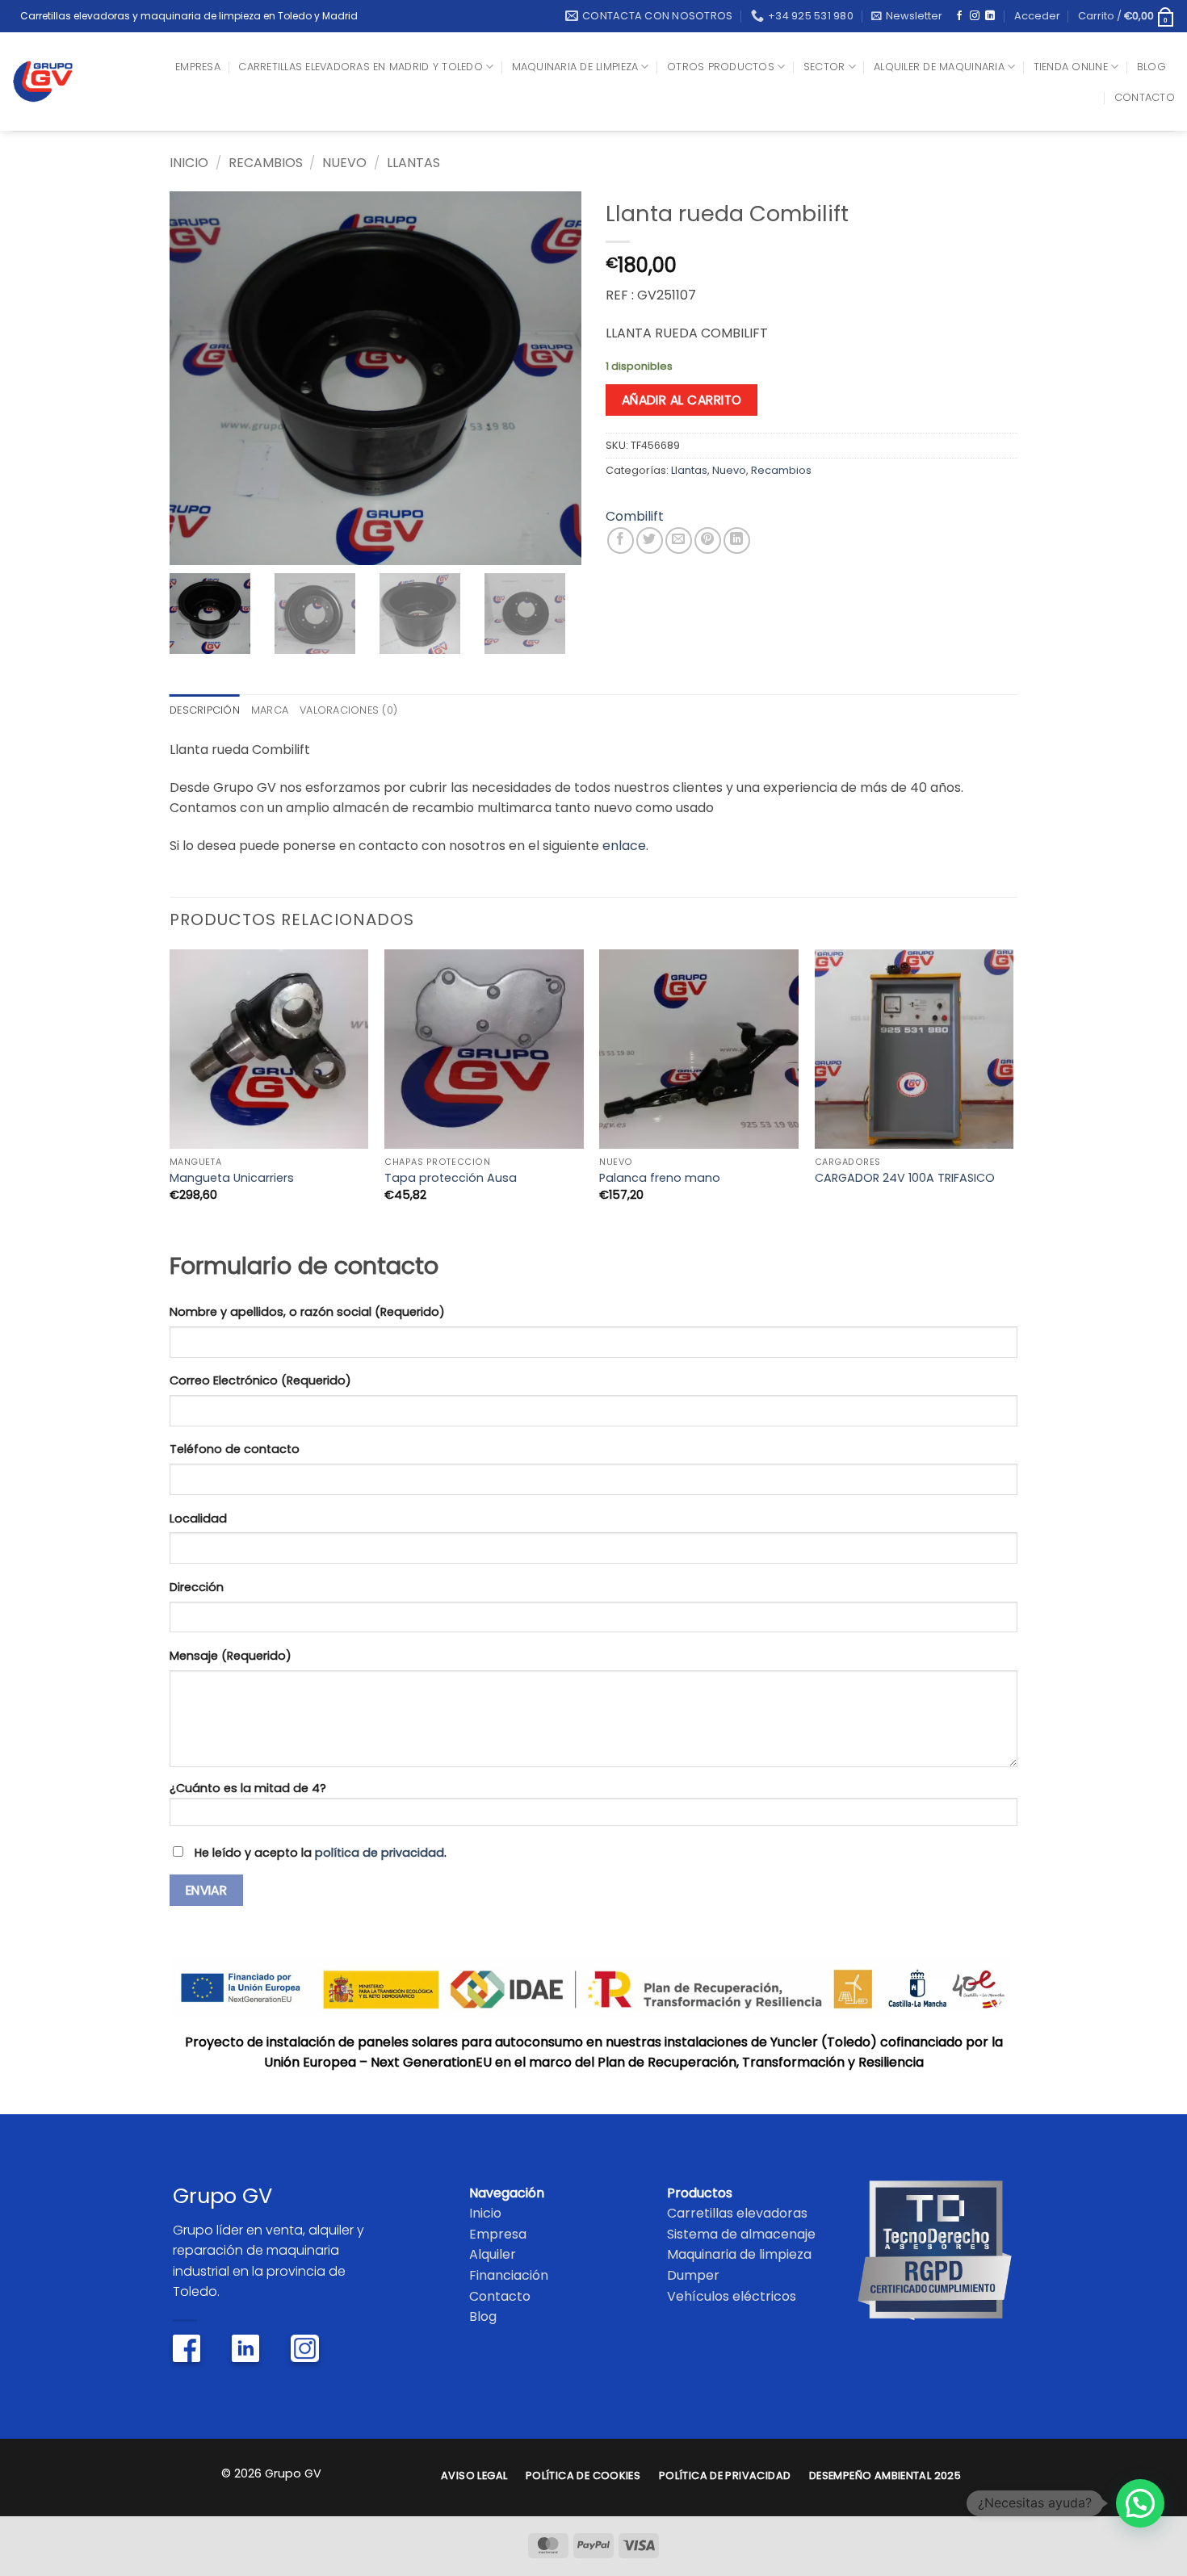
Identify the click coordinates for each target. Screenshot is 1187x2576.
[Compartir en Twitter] (650, 540)
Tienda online (1071, 67)
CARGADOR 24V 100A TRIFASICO (905, 1178)
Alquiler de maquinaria (939, 67)
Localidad (198, 1518)
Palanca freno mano (660, 1178)
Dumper (693, 2275)
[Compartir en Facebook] (621, 540)
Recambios (266, 163)
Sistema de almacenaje (741, 2234)
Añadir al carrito (682, 400)
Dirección (197, 1587)
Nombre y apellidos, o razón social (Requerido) (307, 1312)
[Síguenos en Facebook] (959, 16)
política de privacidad (380, 1853)
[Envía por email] (679, 540)
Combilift (635, 516)
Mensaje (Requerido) (231, 1656)
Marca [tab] (270, 710)
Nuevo (344, 163)
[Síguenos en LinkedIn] (990, 16)
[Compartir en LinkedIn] (737, 540)
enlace (624, 846)
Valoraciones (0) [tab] (348, 710)
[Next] (1013, 1097)
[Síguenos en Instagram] (975, 16)
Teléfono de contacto (235, 1449)
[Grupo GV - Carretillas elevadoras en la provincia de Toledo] (55, 81)
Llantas (413, 163)
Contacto (1145, 97)
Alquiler (493, 2254)
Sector (824, 67)
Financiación (509, 2275)
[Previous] (170, 1097)
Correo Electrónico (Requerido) (260, 1380)
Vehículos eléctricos (732, 2296)
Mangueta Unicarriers (232, 1178)
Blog (1151, 67)
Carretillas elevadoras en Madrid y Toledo (361, 67)
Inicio (189, 163)
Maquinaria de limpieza (575, 67)
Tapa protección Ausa (451, 1178)
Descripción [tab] (205, 710)
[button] (907, 16)
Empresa (198, 67)
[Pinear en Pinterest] (708, 540)
